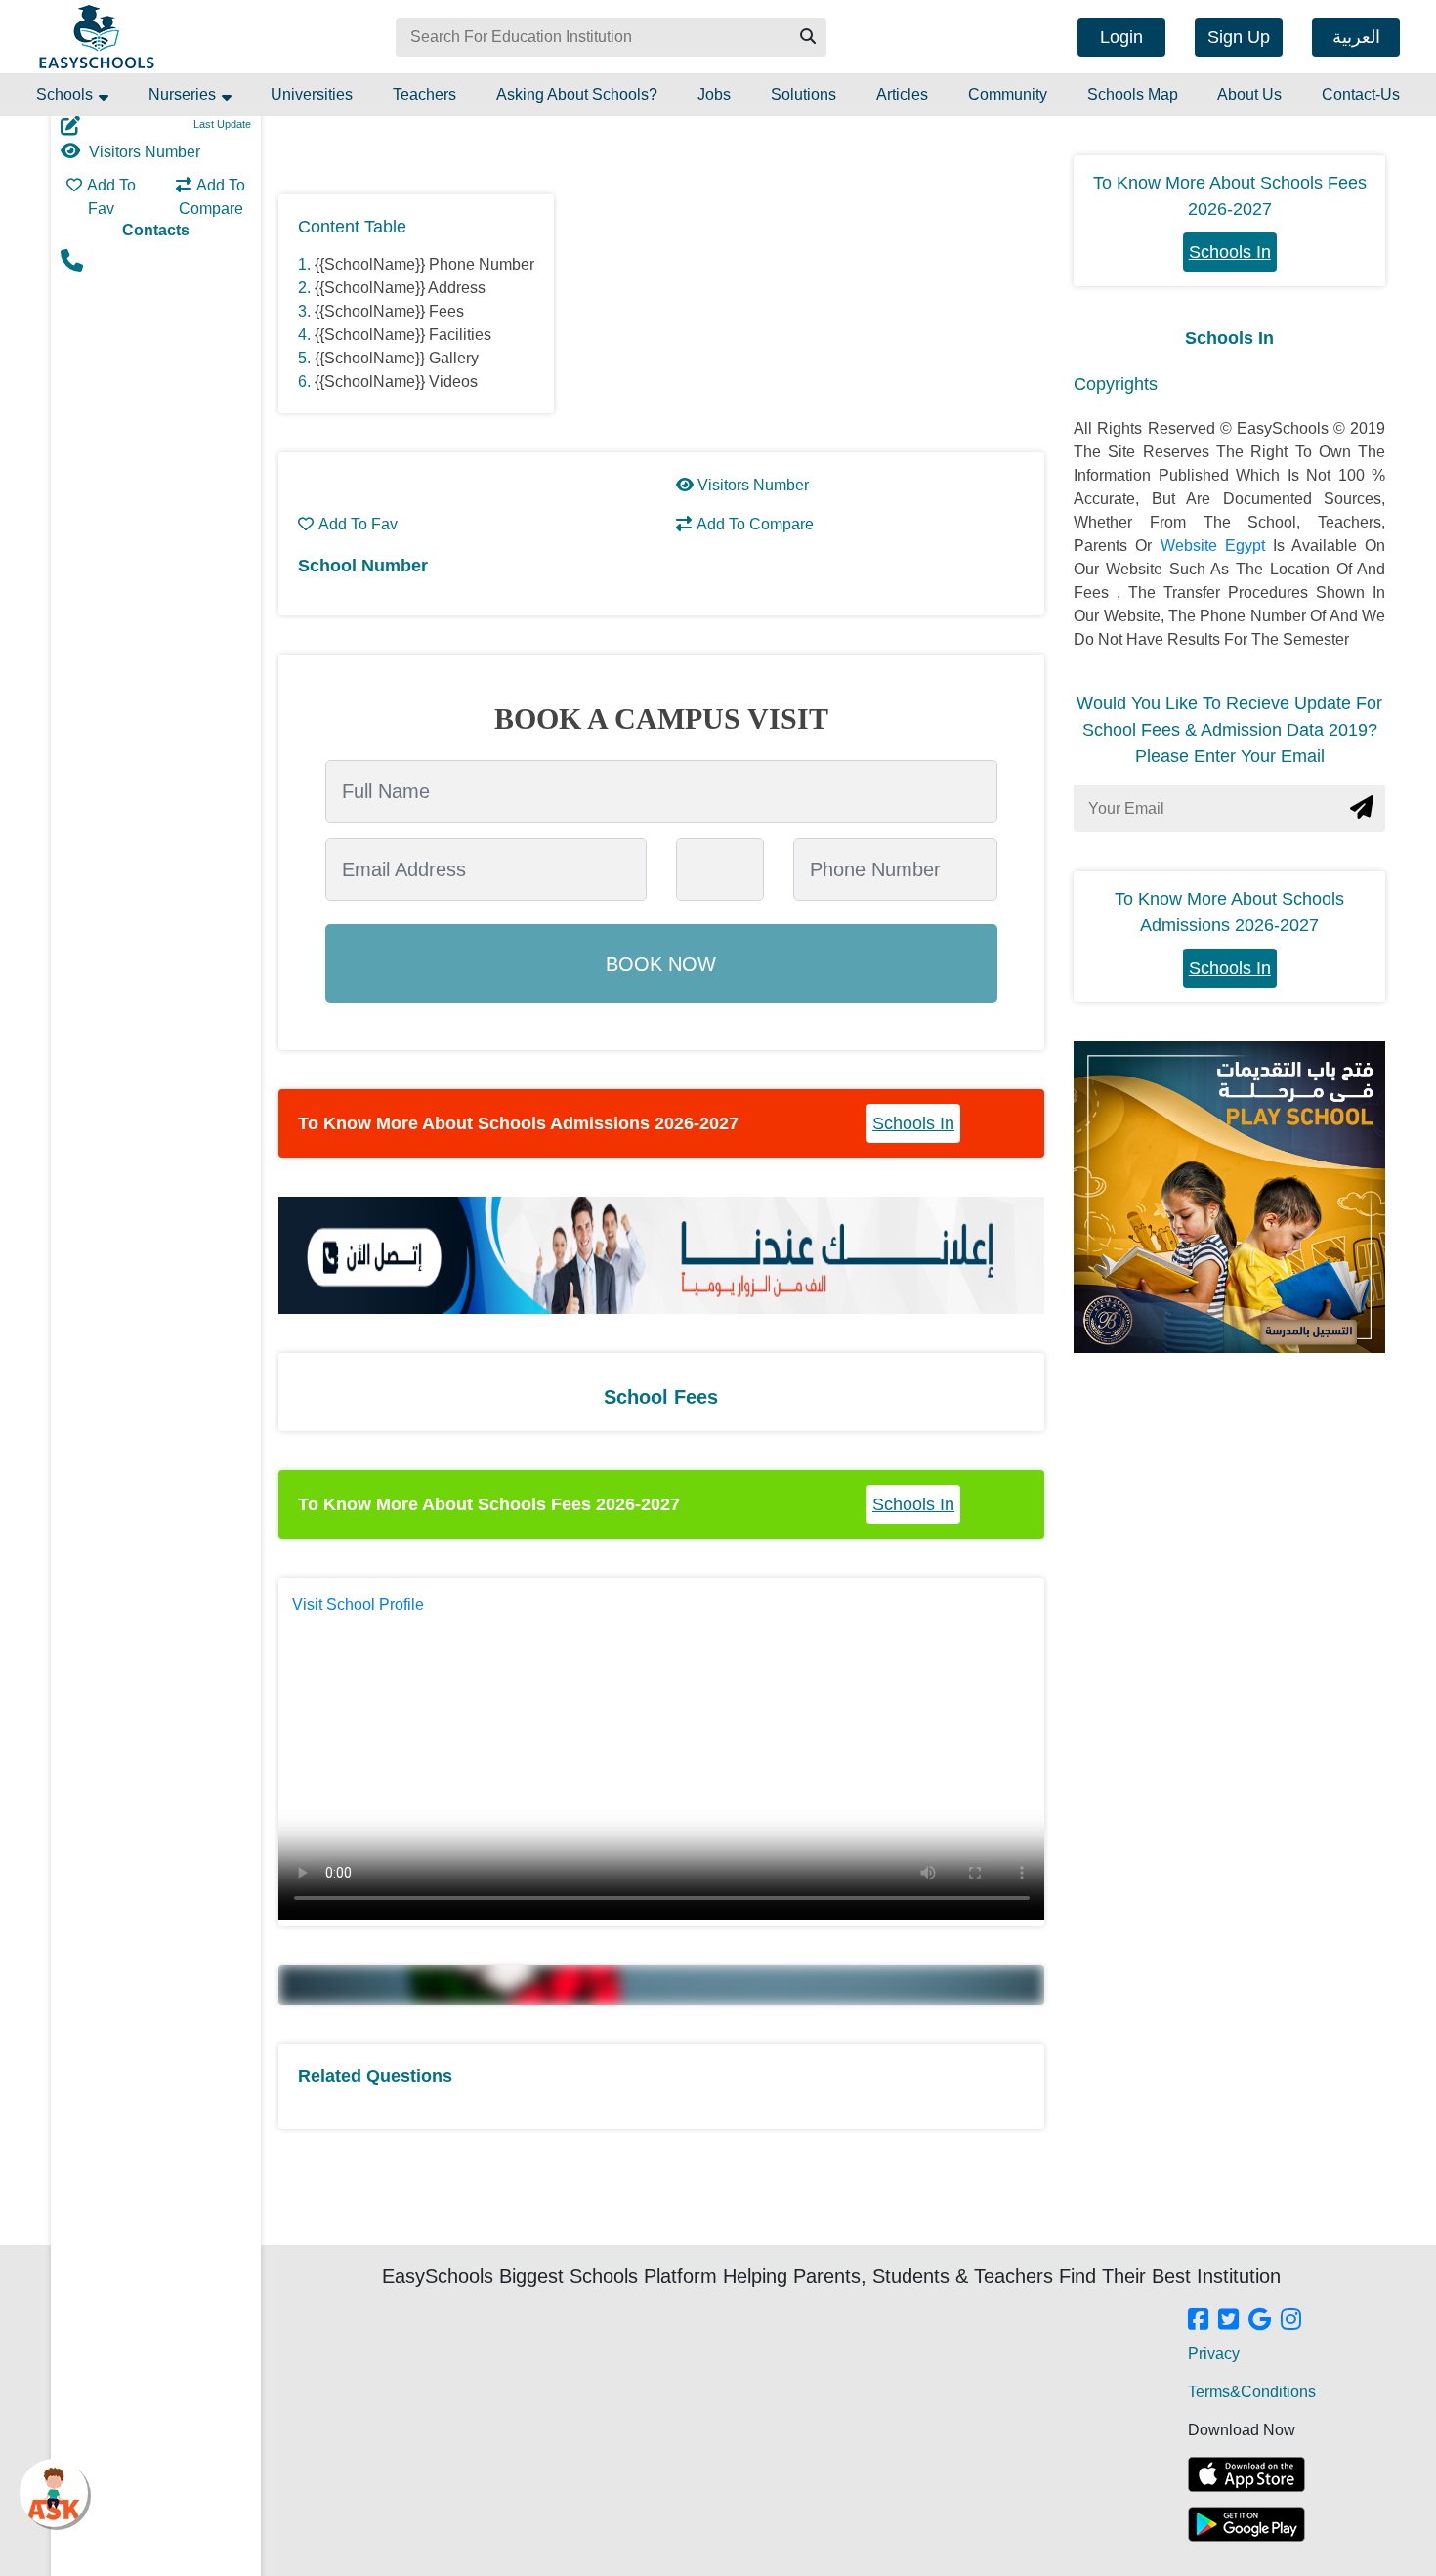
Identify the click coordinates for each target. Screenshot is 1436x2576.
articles (902, 94)
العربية (1356, 37)
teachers (424, 94)
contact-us (1361, 94)
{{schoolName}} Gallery (397, 358)
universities (312, 94)
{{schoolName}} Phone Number (424, 264)
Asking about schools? (577, 94)
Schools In (913, 1123)
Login (1121, 37)
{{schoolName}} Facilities (403, 335)
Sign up (1239, 37)
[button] (807, 37)
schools (66, 94)
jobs (714, 94)
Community (1008, 94)
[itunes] (1246, 2474)
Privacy (1214, 2354)
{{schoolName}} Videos (396, 381)
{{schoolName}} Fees (389, 311)
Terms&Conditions (1252, 2392)
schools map (1133, 94)
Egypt (1249, 546)
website (1193, 546)
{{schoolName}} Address (400, 288)
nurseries (184, 94)
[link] (1198, 2321)
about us (1249, 94)
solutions (803, 94)
